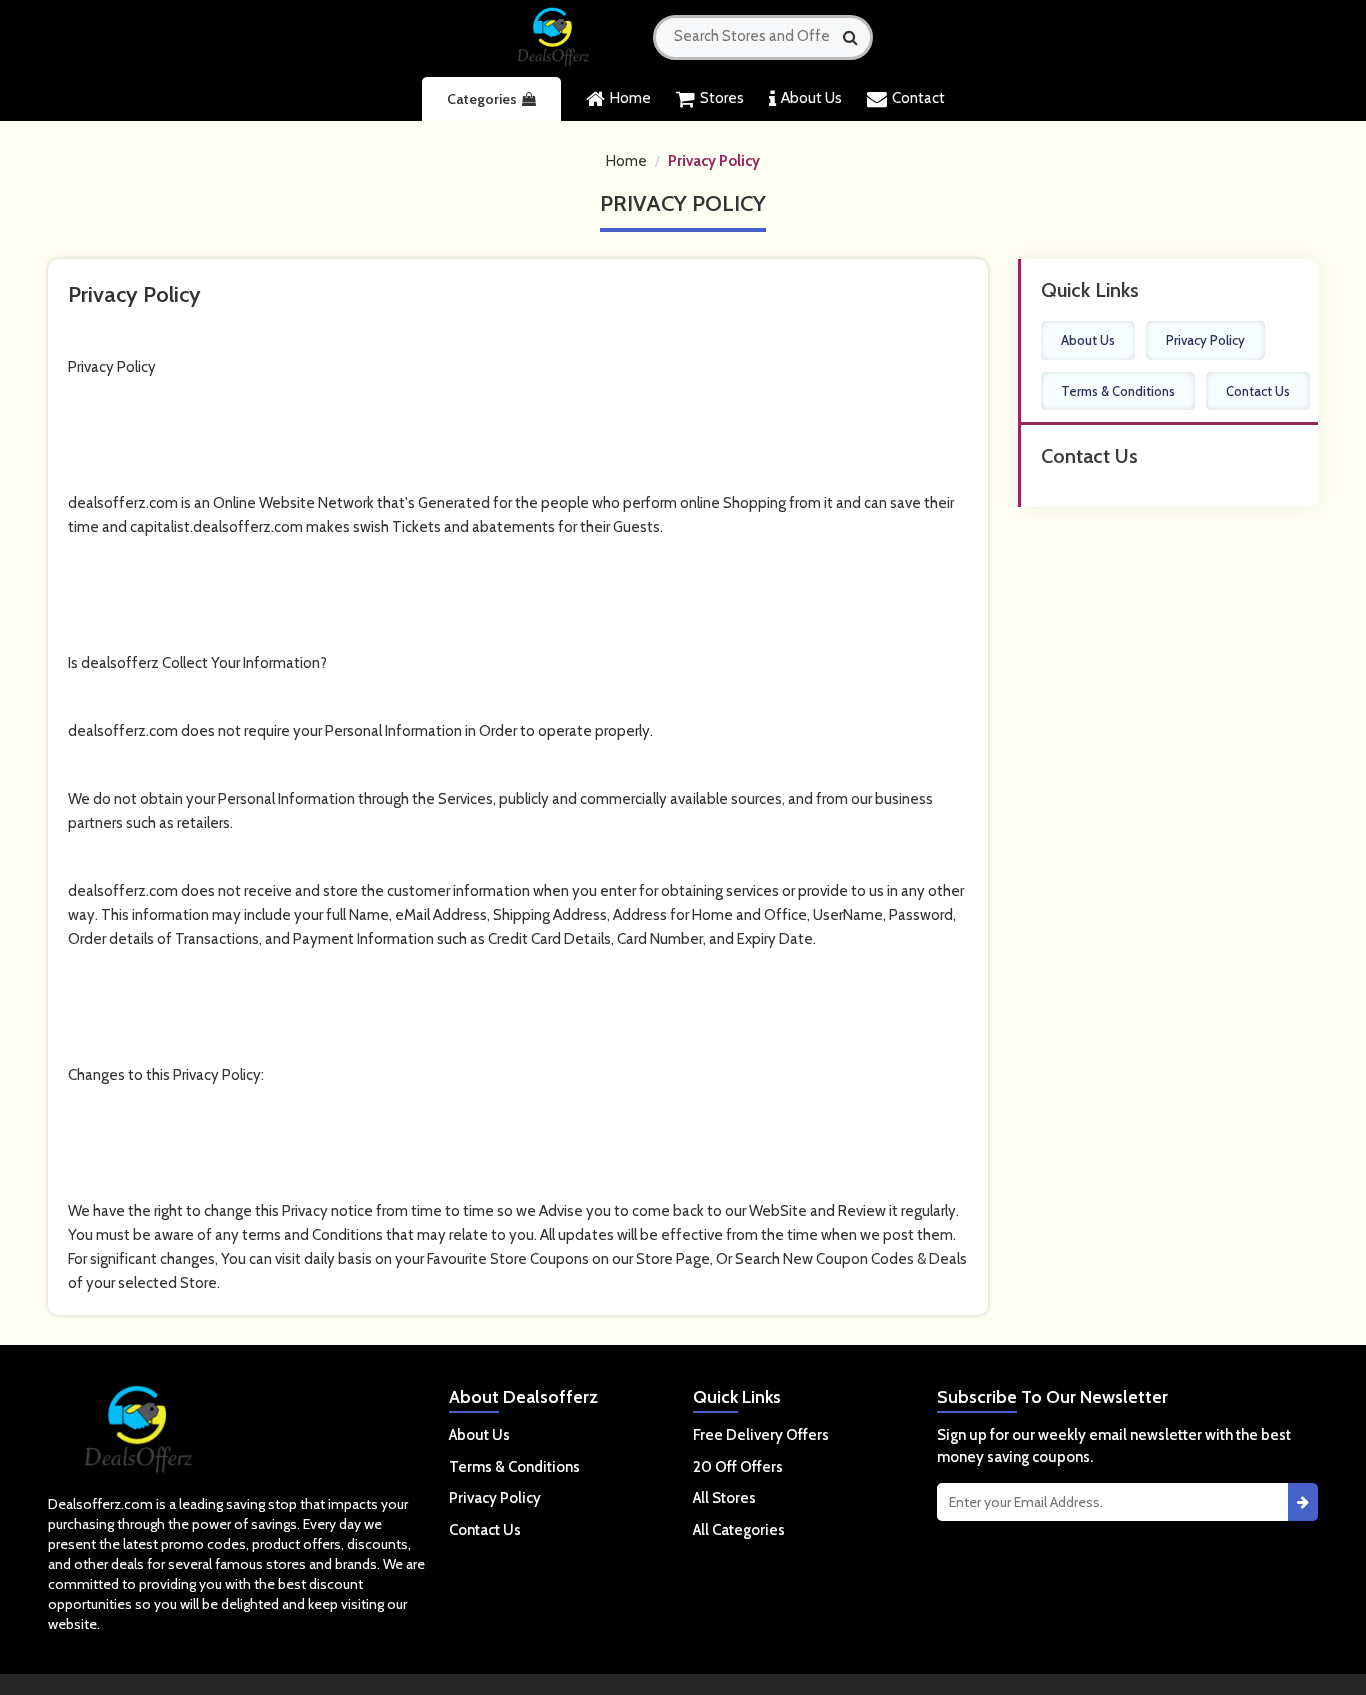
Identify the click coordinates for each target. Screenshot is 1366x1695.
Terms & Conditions (1118, 391)
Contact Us (1258, 391)
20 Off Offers (738, 1467)
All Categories (739, 1530)
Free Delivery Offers (761, 1435)
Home (630, 98)
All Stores (724, 1498)
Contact (918, 98)
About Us (811, 98)
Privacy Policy (714, 161)
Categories (482, 99)
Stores (722, 98)
